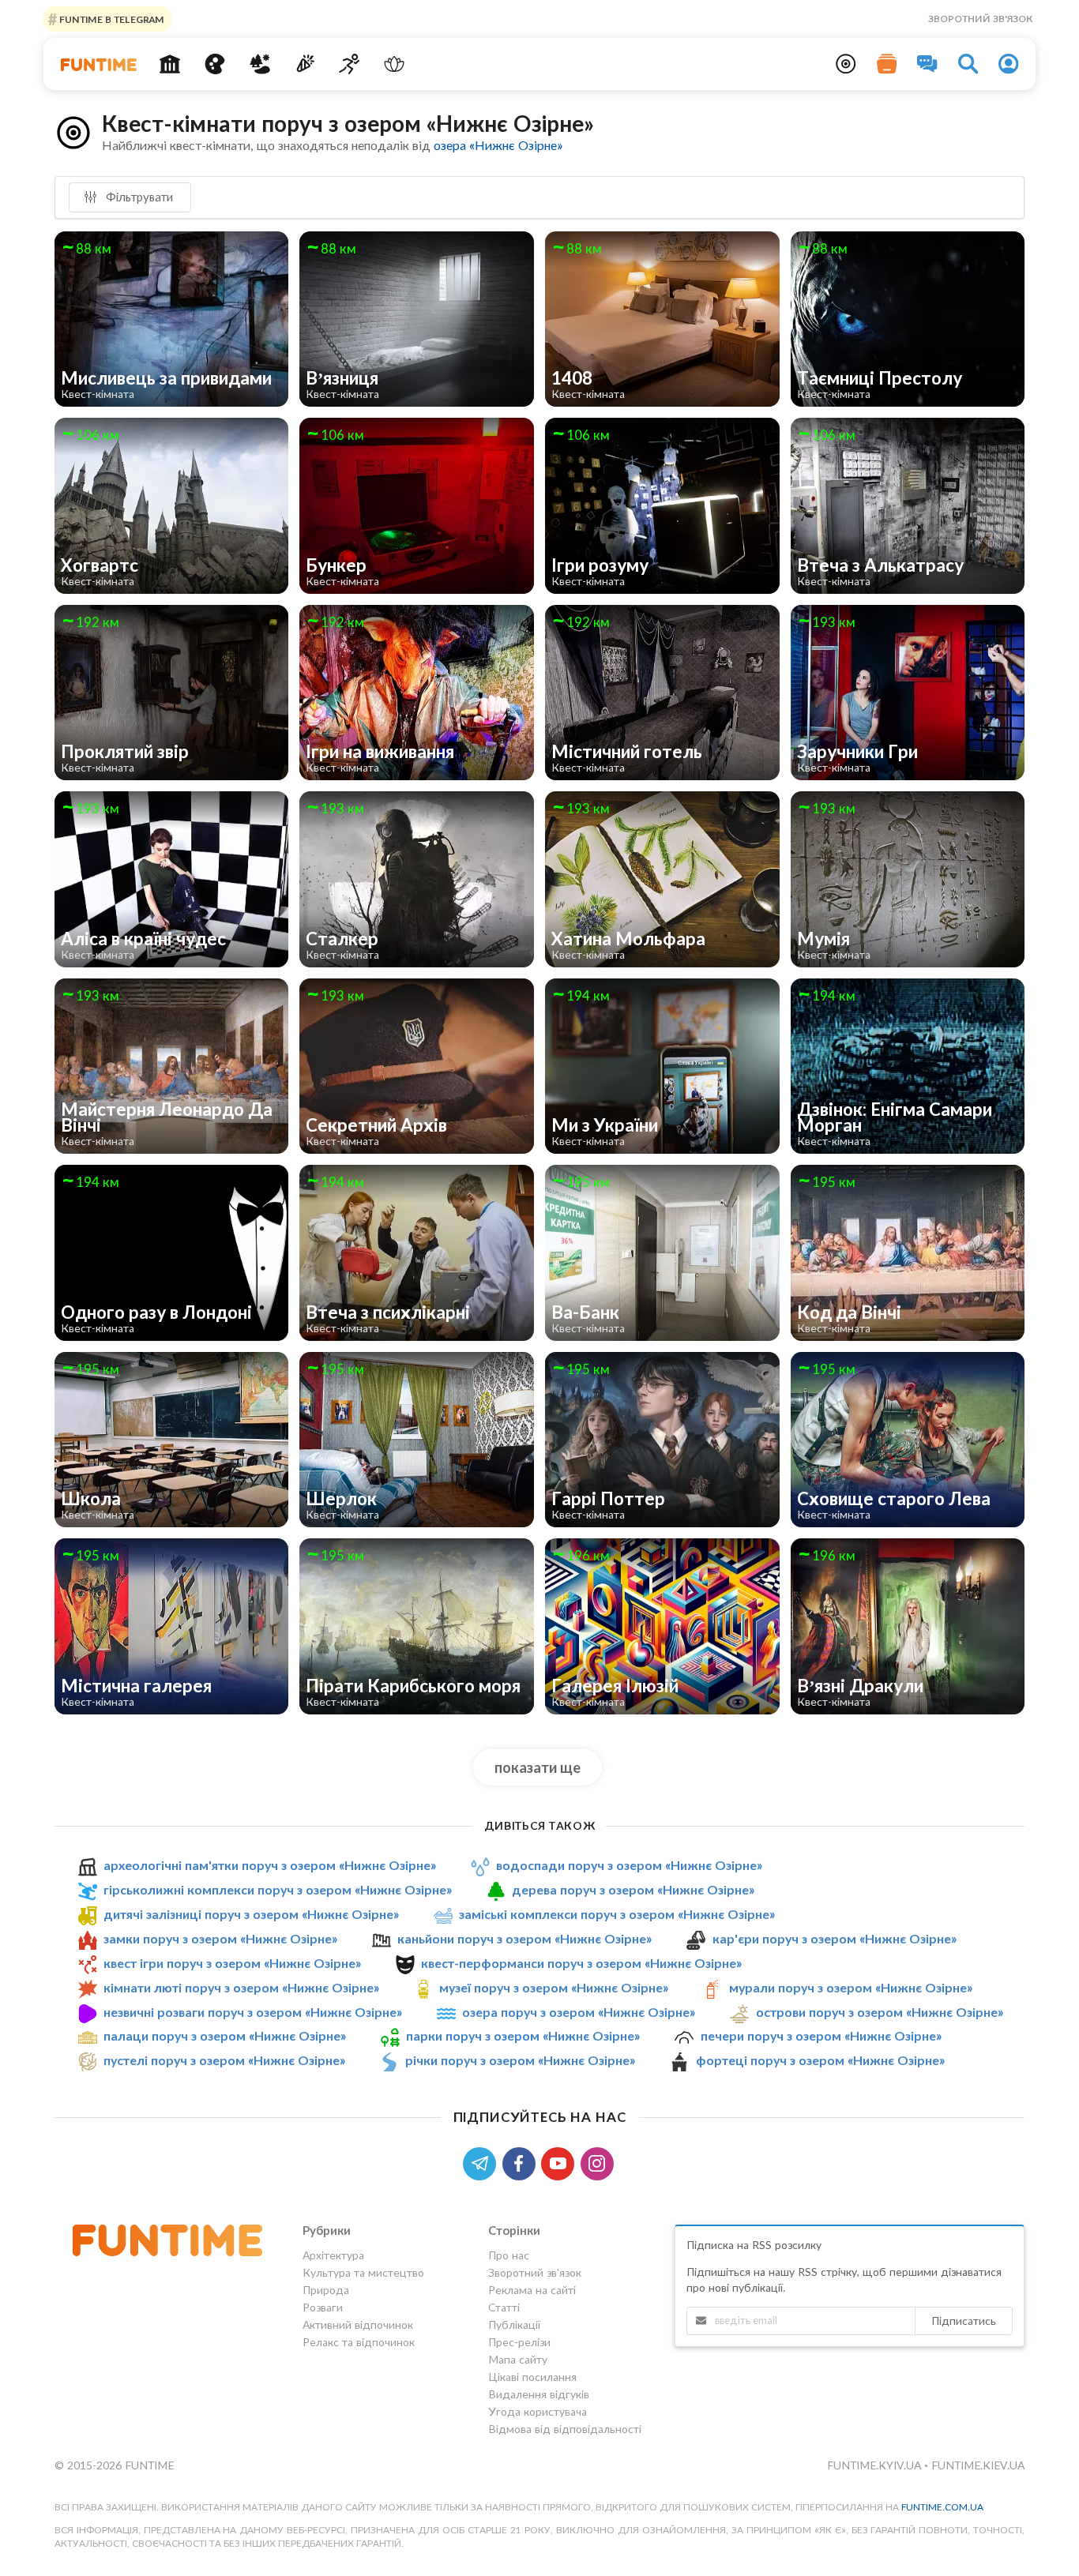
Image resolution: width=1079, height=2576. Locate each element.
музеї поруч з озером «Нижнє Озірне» (554, 1987)
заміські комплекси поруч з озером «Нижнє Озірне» (617, 1914)
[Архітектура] (170, 64)
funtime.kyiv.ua (876, 2465)
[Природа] (260, 64)
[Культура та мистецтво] (215, 64)
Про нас (509, 2255)
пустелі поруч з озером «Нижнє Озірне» (224, 2060)
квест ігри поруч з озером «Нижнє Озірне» (232, 1963)
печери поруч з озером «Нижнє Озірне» (821, 2035)
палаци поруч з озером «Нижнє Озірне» (225, 2035)
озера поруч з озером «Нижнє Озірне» (579, 2012)
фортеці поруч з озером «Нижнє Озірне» (820, 2060)
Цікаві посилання (532, 2377)
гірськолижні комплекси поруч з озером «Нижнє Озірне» (278, 1889)
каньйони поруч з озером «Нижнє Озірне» (524, 1938)
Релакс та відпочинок (359, 2342)
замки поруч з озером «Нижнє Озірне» (220, 1938)
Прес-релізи (519, 2342)
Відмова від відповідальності (565, 2429)
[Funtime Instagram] (599, 2162)
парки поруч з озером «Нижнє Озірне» (523, 2035)
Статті (504, 2307)
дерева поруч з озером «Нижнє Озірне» (633, 1889)
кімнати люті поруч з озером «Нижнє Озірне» (241, 1987)
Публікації (514, 2324)
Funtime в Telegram (111, 19)
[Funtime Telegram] (483, 2162)
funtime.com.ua (942, 2507)
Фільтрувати (138, 197)
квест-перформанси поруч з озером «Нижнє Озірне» (581, 1963)
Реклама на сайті (532, 2290)
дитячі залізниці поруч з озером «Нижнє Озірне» (251, 1914)
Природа (326, 2290)
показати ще (538, 1767)
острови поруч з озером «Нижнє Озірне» (880, 2012)
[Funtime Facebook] (522, 2162)
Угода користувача (538, 2411)
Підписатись (964, 2321)
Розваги (323, 2307)
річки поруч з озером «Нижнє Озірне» (520, 2060)
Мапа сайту (518, 2359)
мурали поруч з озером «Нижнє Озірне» (851, 1987)
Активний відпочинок (358, 2324)
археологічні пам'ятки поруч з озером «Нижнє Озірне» (270, 1865)
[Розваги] (305, 64)
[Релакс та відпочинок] (395, 64)
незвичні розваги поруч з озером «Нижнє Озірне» (253, 2012)
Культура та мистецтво (363, 2272)
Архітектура (333, 2255)
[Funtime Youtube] (561, 2162)
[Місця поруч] (846, 64)
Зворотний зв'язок (980, 19)
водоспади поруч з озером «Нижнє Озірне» (629, 1865)
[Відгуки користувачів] (927, 64)
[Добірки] (887, 64)
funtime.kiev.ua (978, 2465)
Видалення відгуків (539, 2394)
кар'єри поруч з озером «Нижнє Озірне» (835, 1938)
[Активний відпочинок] (350, 64)
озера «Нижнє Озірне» (498, 145)
